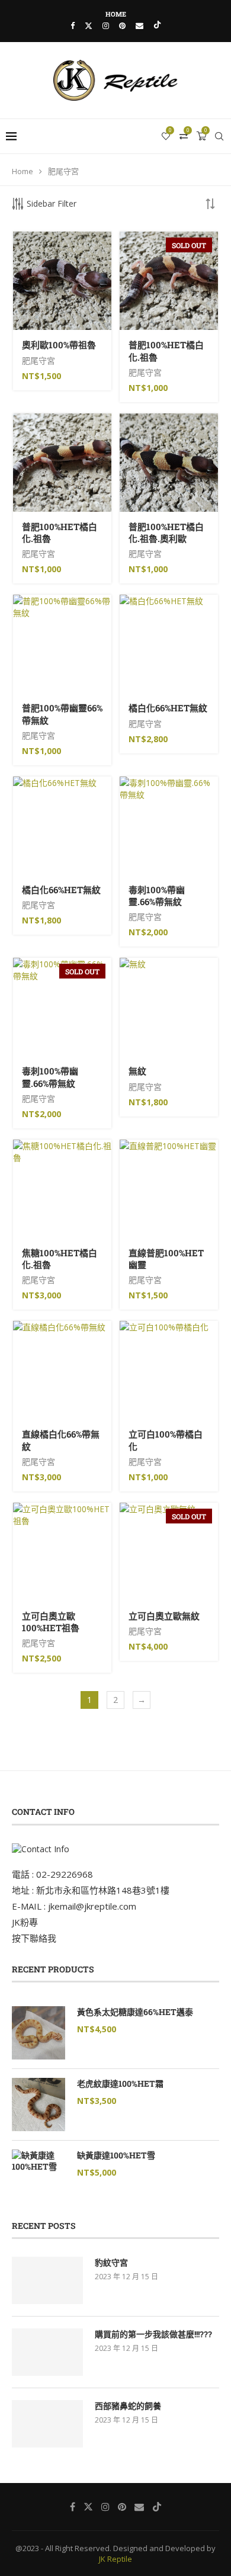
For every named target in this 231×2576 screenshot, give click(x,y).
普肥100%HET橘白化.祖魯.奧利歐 (166, 532)
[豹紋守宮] (47, 2280)
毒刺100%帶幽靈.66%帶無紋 (157, 896)
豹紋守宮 (111, 2262)
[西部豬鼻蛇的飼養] (47, 2424)
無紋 (137, 1071)
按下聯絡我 (34, 1938)
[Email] (139, 25)
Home (116, 14)
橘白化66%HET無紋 (168, 708)
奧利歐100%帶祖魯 (59, 345)
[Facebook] (73, 25)
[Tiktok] (157, 25)
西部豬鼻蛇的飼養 (128, 2406)
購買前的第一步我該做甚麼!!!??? (153, 2334)
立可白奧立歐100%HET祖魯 (51, 1622)
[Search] (219, 136)
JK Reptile (115, 2559)
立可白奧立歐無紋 (164, 1616)
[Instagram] (106, 25)
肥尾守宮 (38, 360)
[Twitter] (89, 25)
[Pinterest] (122, 25)
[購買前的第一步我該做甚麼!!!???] (47, 2352)
